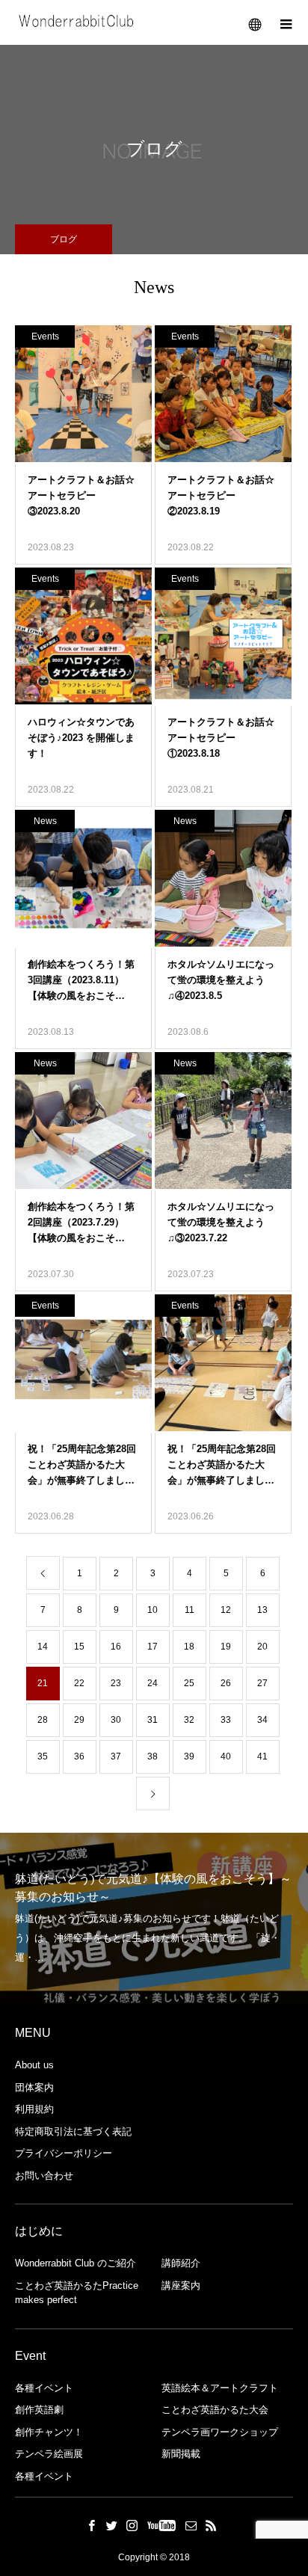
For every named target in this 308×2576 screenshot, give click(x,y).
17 (153, 1647)
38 (153, 1756)
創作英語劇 (39, 2410)
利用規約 (34, 2109)
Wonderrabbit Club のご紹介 (76, 2263)
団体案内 (34, 2087)
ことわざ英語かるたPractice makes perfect (77, 2293)
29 (79, 1720)
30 (116, 1720)
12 (226, 1610)
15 (79, 1647)
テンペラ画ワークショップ (220, 2432)
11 (190, 1610)
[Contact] (191, 2525)
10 (153, 1610)
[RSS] (212, 2525)
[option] (154, 1919)
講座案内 (181, 2285)
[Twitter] (112, 2525)
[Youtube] (162, 2525)
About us (34, 2065)
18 (189, 1647)
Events (45, 336)
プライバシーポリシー (64, 2153)
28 (43, 1720)
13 (262, 1610)
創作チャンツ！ (49, 2432)
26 (226, 1683)
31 (153, 1720)
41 (262, 1756)
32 (189, 1720)
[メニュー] (286, 22)
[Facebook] (92, 2525)
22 (79, 1683)
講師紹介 (181, 2263)
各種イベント (44, 2388)
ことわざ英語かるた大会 (215, 2410)
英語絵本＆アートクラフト (220, 2388)
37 (116, 1756)
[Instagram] (132, 2525)
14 (43, 1647)
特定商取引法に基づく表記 (73, 2131)
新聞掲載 (181, 2454)
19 (226, 1647)
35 (43, 1756)
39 (189, 1756)
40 (226, 1756)
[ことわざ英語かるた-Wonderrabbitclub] (78, 22)
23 (116, 1683)
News (45, 821)
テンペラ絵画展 (49, 2454)
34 (262, 1720)
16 (116, 1647)
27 (262, 1683)
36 (79, 1756)
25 (189, 1683)
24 (153, 1683)
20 (262, 1647)
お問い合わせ (44, 2176)
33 (226, 1720)
